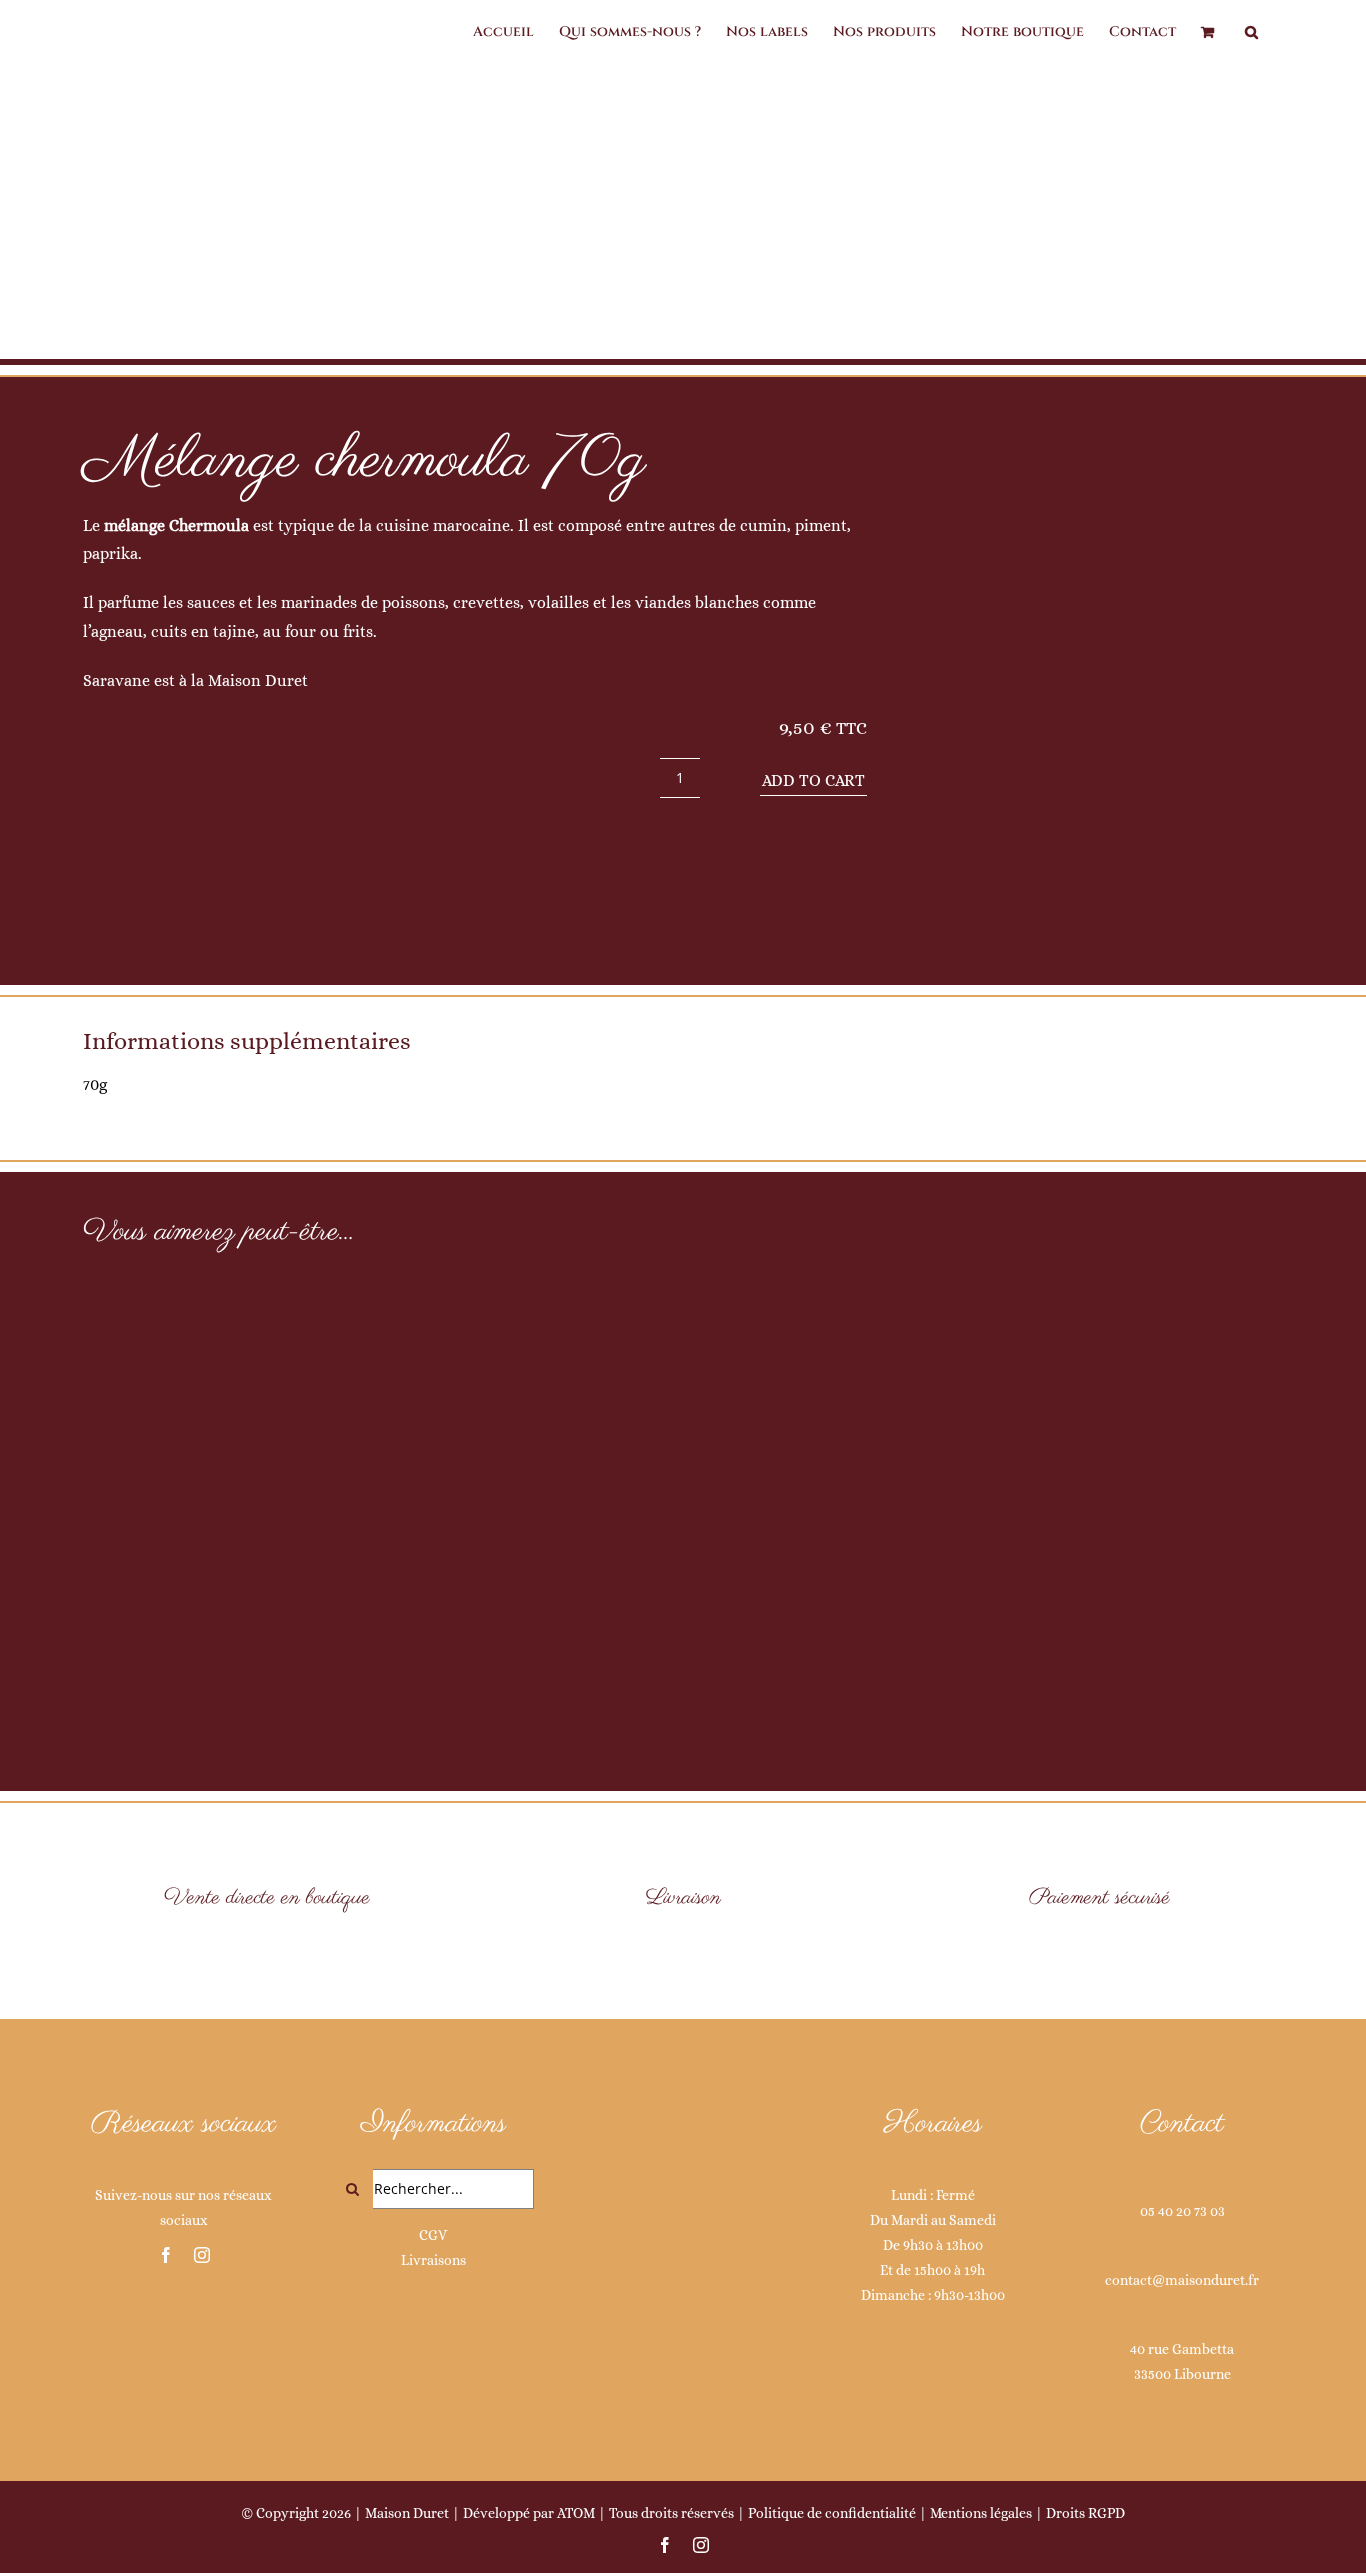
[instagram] (202, 2255)
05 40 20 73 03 (1182, 2211)
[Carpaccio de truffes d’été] (1086, 1463)
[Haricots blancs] (279, 1488)
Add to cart (813, 780)
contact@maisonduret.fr (1182, 2280)
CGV (433, 2235)
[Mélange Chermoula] (1099, 690)
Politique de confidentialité (832, 2513)
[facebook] (166, 2255)
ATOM (576, 2513)
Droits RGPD (1085, 2513)
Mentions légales (981, 2513)
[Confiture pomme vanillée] (682, 1440)
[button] (1251, 32)
